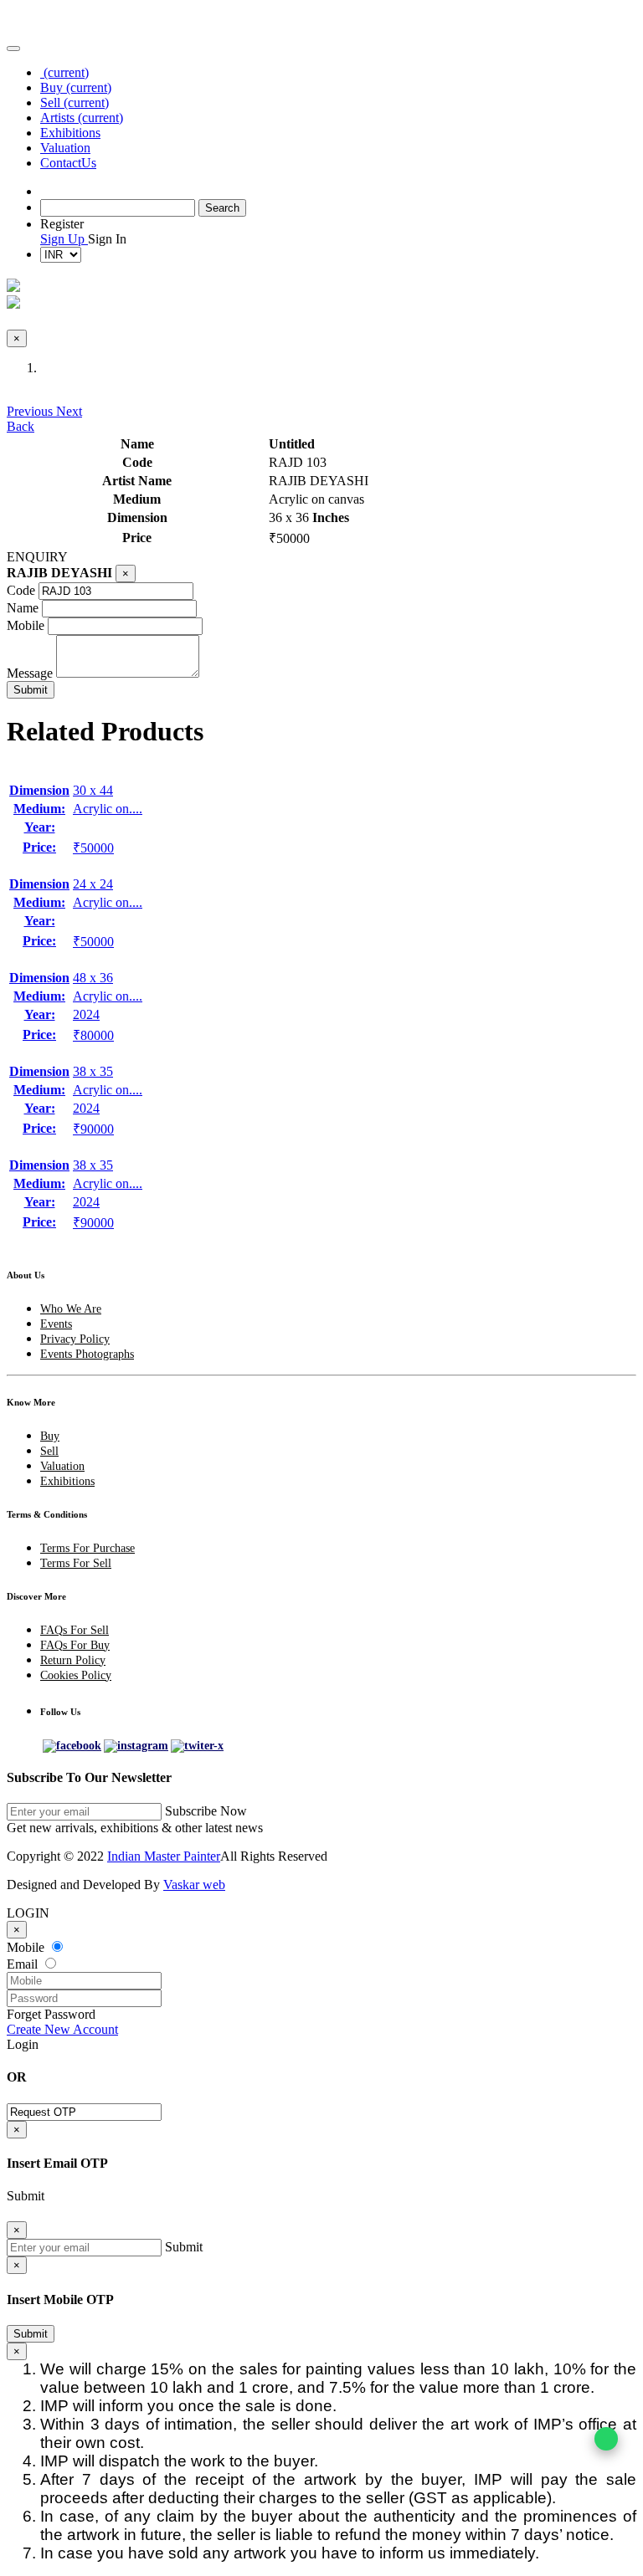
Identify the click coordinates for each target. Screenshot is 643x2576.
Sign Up (64, 239)
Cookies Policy (76, 1675)
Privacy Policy (75, 1339)
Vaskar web (194, 1885)
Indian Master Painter (164, 1856)
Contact (68, 163)
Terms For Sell (76, 1563)
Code (21, 590)
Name (23, 608)
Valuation (65, 148)
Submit (31, 2334)
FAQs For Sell (75, 1630)
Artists (82, 118)
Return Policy (73, 1660)
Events (56, 1324)
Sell (75, 102)
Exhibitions (70, 133)
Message (30, 673)
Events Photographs (87, 1354)
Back (21, 426)
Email (24, 1964)
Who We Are (71, 1309)
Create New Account (62, 2029)
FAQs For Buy (75, 1645)
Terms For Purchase (87, 1548)
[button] (31, 411)
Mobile (26, 625)
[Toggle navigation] (13, 49)
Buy (76, 87)
